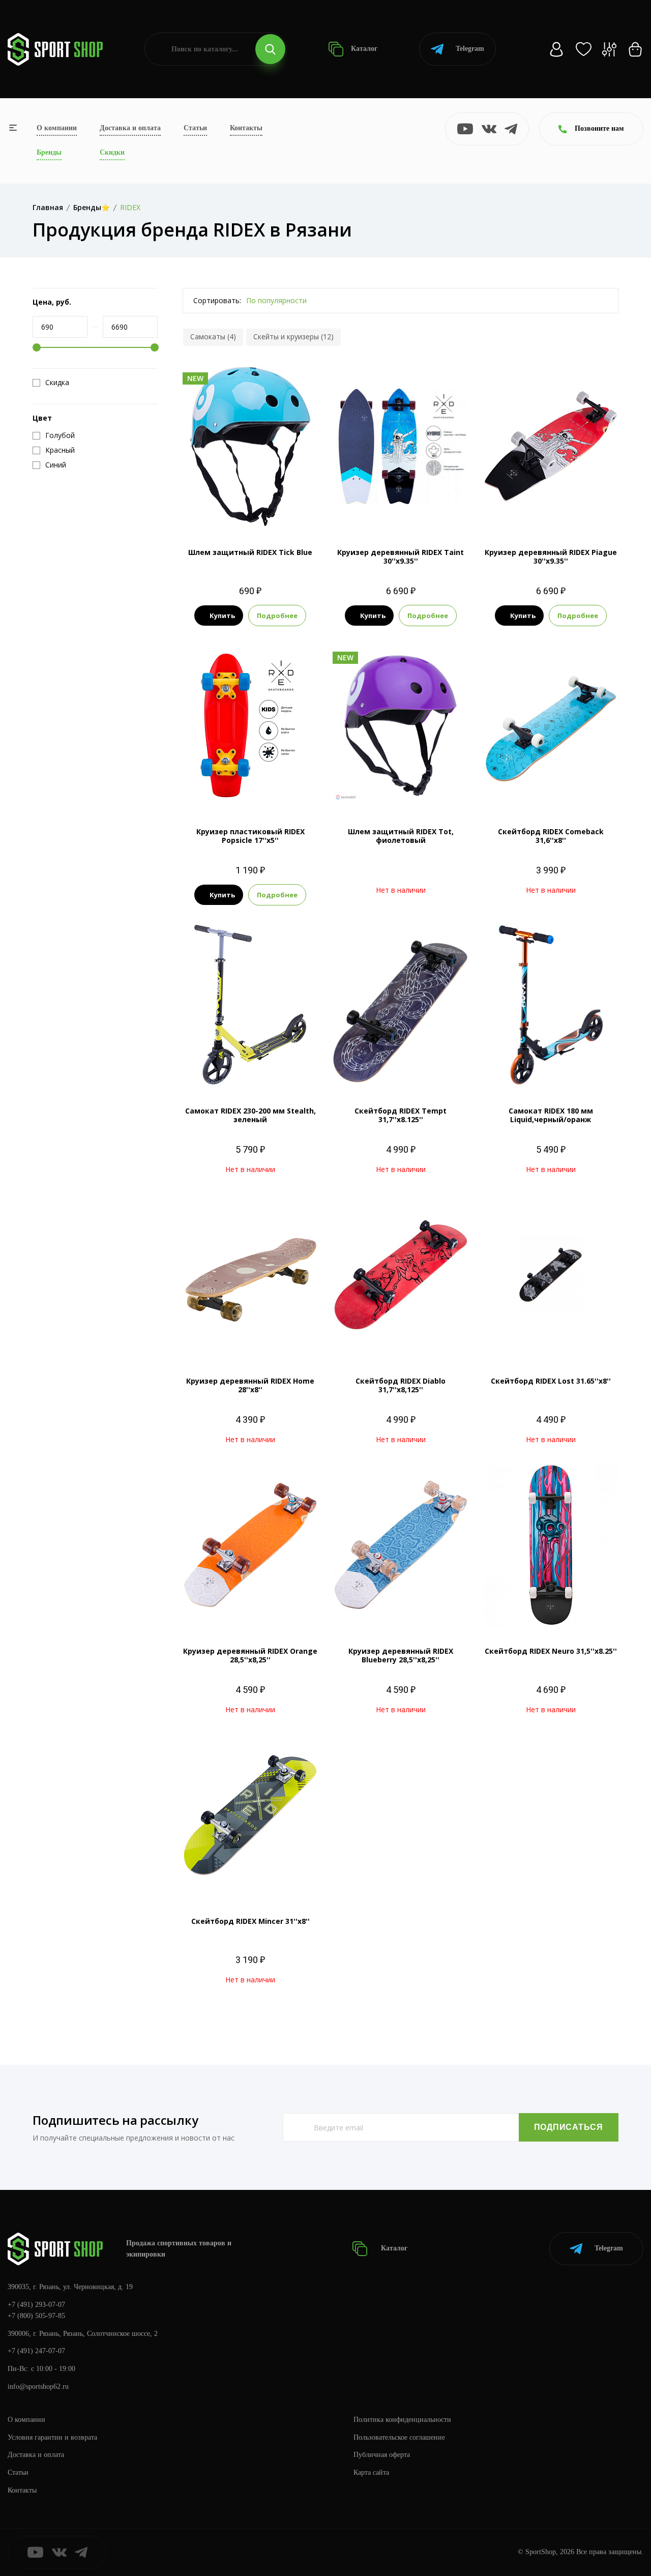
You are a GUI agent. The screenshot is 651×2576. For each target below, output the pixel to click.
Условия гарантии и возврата (52, 2437)
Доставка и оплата (130, 128)
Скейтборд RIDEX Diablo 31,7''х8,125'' (401, 1385)
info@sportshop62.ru (38, 2387)
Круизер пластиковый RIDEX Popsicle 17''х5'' (250, 836)
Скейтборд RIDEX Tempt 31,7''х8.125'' (401, 1115)
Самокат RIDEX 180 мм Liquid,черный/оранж (551, 1115)
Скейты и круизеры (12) (293, 336)
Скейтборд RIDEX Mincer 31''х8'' (250, 1921)
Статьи (195, 128)
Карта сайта (371, 2472)
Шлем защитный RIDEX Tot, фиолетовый (401, 836)
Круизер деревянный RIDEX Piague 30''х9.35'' (551, 557)
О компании (57, 128)
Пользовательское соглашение (399, 2437)
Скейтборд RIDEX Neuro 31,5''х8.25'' (551, 1651)
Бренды (49, 152)
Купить (222, 616)
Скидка (57, 383)
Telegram (470, 49)
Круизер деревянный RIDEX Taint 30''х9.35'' (401, 557)
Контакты (246, 128)
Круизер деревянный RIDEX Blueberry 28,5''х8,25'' (401, 1655)
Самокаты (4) (213, 336)
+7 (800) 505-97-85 (36, 2316)
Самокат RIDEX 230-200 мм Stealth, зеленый (250, 1115)
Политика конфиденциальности (402, 2420)
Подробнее (277, 616)
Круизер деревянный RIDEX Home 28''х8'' (250, 1385)
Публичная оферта (382, 2455)
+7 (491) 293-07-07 (36, 2305)
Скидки (112, 152)
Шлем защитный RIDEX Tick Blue (250, 552)
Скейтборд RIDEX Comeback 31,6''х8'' (551, 836)
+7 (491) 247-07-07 (36, 2351)
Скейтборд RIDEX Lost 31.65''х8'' (551, 1381)
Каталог (363, 49)
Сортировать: (217, 300)
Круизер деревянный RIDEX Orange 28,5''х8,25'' (250, 1655)
